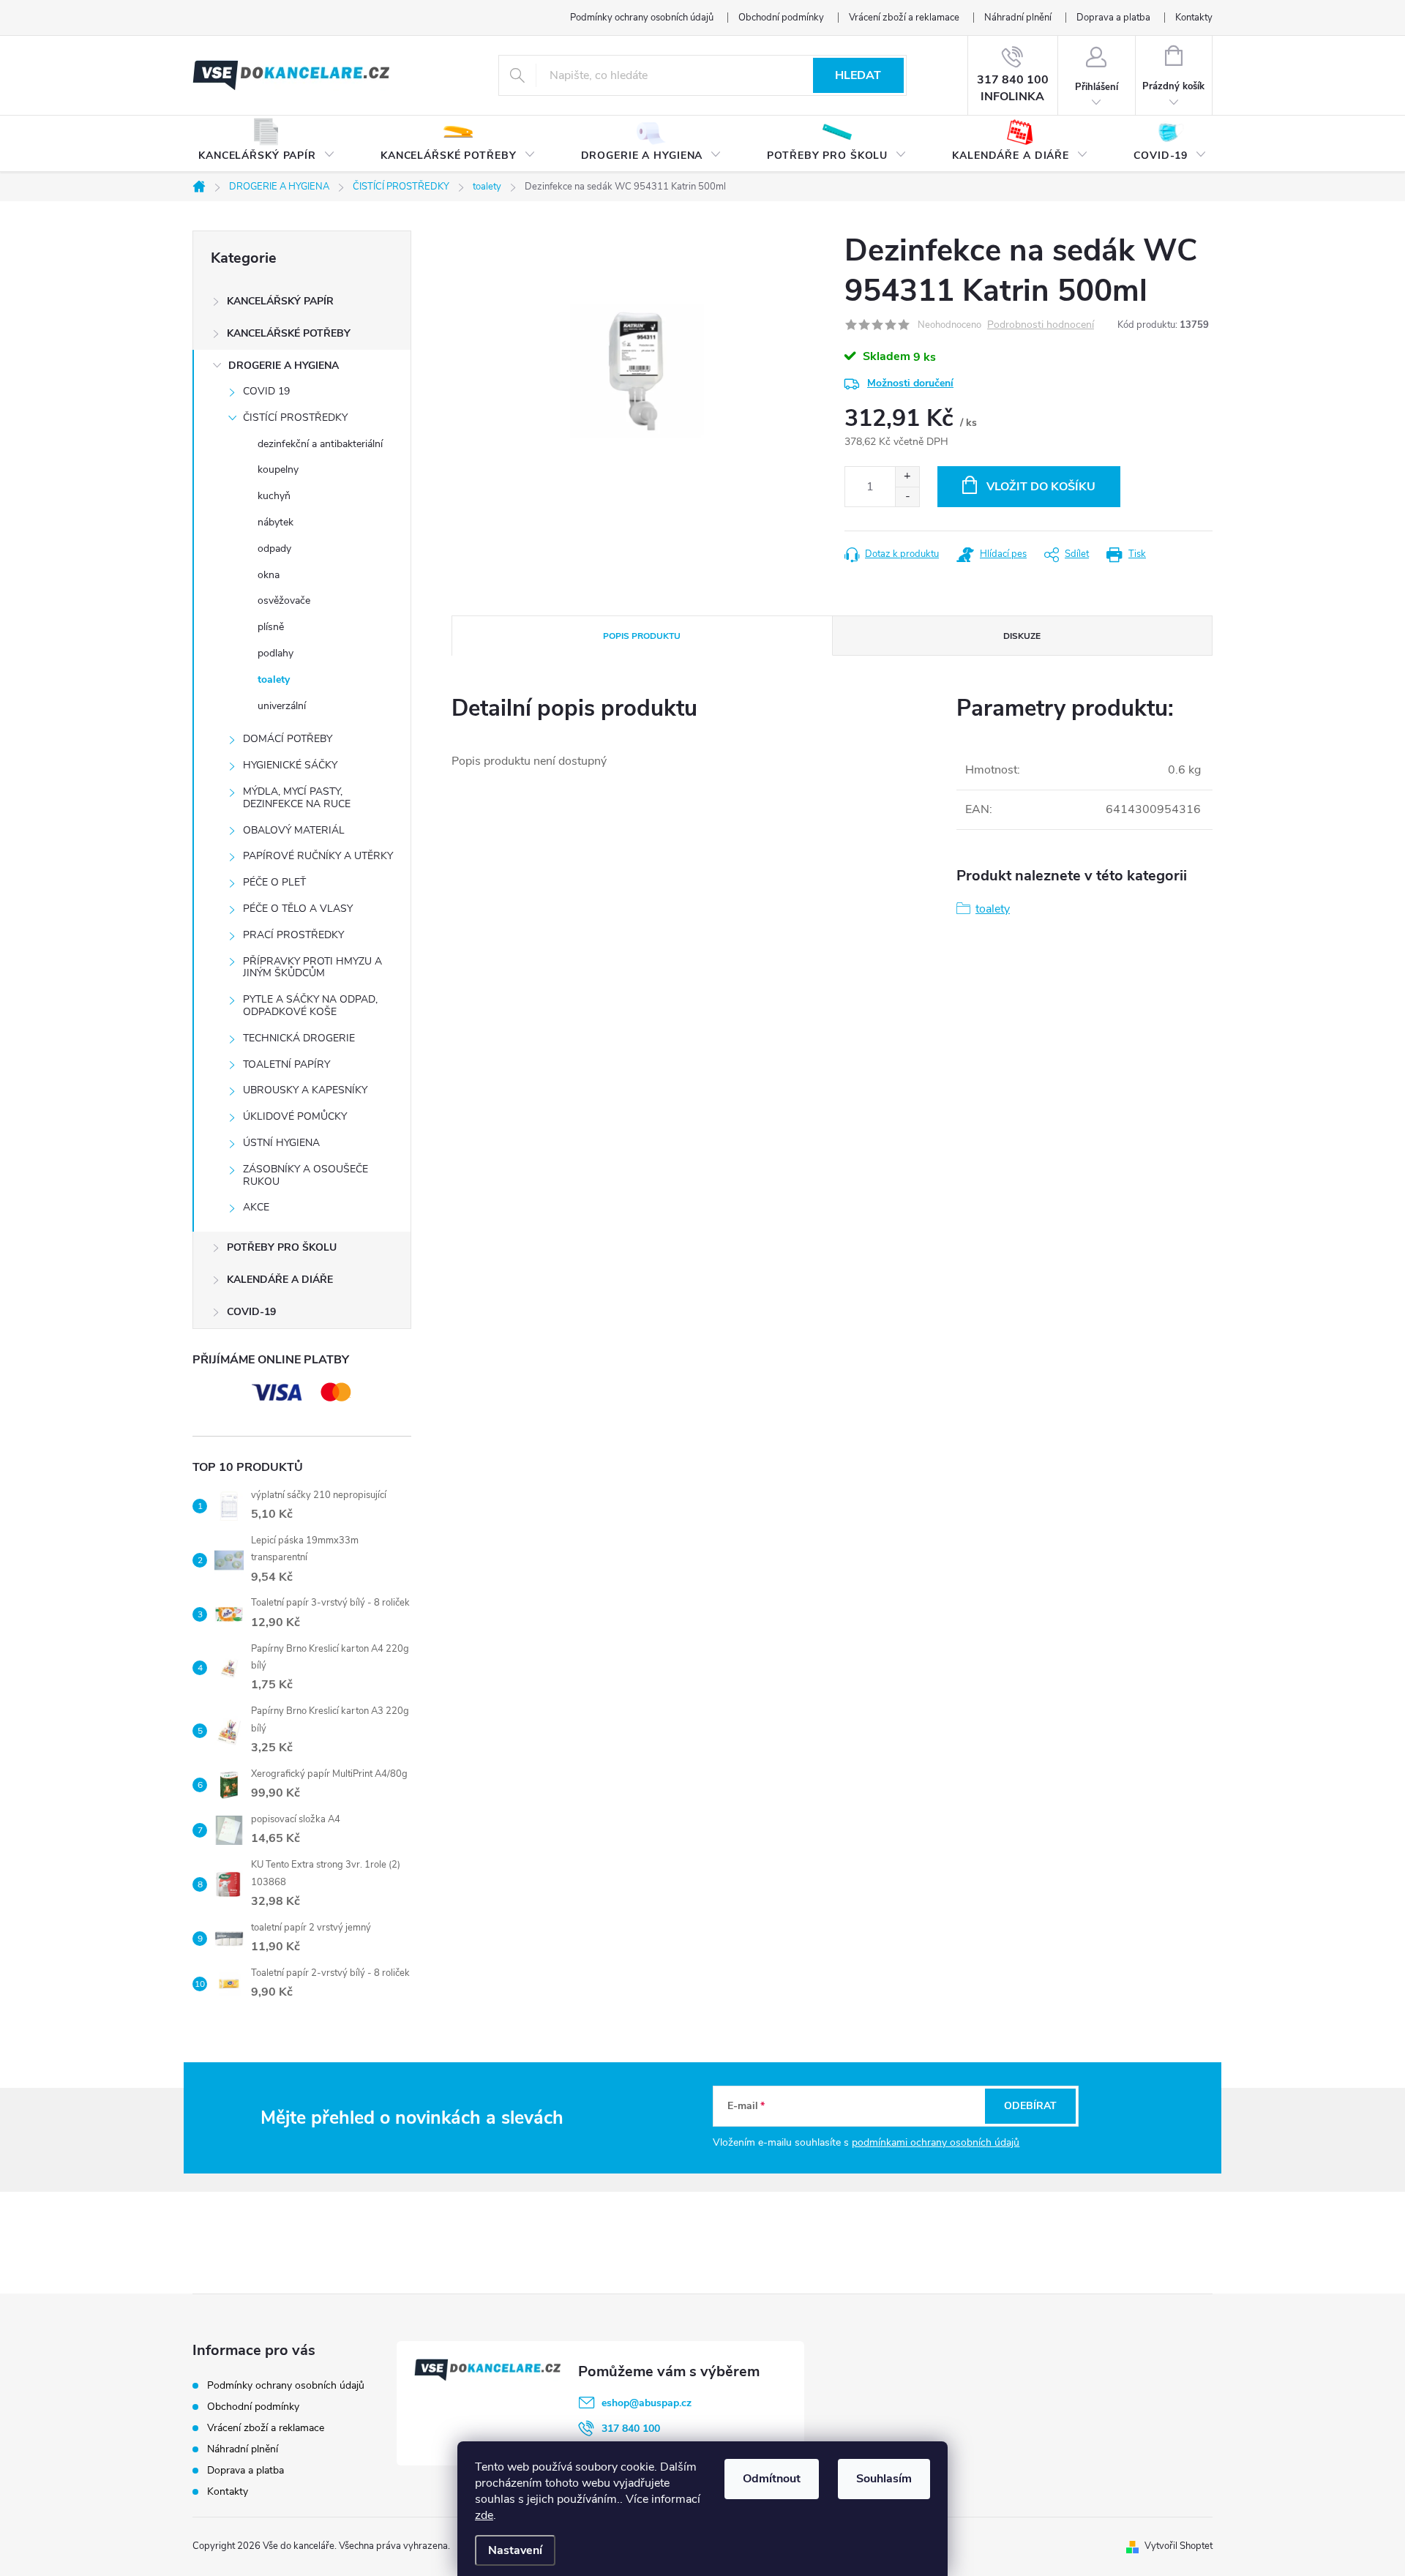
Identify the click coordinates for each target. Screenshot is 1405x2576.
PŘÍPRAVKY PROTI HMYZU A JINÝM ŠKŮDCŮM (312, 967)
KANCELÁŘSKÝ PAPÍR (280, 301)
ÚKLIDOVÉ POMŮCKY (295, 1116)
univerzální (282, 706)
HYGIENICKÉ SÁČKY (290, 765)
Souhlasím (884, 2479)
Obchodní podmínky (781, 18)
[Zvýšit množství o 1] (907, 477)
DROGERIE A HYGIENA (284, 366)
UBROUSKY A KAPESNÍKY (305, 1090)
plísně (271, 627)
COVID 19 (266, 391)
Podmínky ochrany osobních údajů (642, 18)
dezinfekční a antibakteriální (320, 444)
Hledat (858, 75)
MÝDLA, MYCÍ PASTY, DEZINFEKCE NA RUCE (297, 798)
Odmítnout (772, 2479)
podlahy (276, 653)
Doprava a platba (1113, 18)
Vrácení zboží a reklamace (904, 18)
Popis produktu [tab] (642, 636)
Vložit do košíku (1041, 487)
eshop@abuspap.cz (647, 2403)
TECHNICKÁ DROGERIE (299, 1038)
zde (484, 2515)
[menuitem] (267, 144)
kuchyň (274, 496)
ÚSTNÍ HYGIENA (281, 1143)
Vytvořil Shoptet (1179, 2546)
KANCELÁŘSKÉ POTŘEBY (289, 333)
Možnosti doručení (910, 383)
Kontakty (1194, 18)
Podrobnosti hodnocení (1041, 325)
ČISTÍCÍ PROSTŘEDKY (295, 418)
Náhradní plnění (1018, 18)
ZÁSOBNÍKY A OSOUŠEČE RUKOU (306, 1175)
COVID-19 (251, 1312)
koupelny (278, 469)
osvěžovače (284, 600)
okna (269, 575)
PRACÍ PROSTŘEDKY (293, 935)
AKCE (256, 1207)
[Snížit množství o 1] (907, 497)
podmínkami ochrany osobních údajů (936, 2142)
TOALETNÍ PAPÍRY (286, 1064)
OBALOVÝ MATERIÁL (294, 830)
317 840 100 (631, 2429)
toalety (274, 679)
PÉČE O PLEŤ (274, 882)
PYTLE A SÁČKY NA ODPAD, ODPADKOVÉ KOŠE (310, 1006)
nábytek (276, 522)
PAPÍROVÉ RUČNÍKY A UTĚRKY (318, 856)
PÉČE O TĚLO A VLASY (298, 909)
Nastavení (515, 2550)
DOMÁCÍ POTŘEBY (288, 739)
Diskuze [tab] (1022, 636)
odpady (274, 548)
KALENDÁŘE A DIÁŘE (280, 1280)
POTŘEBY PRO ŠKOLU (282, 1247)
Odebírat (1030, 2106)
